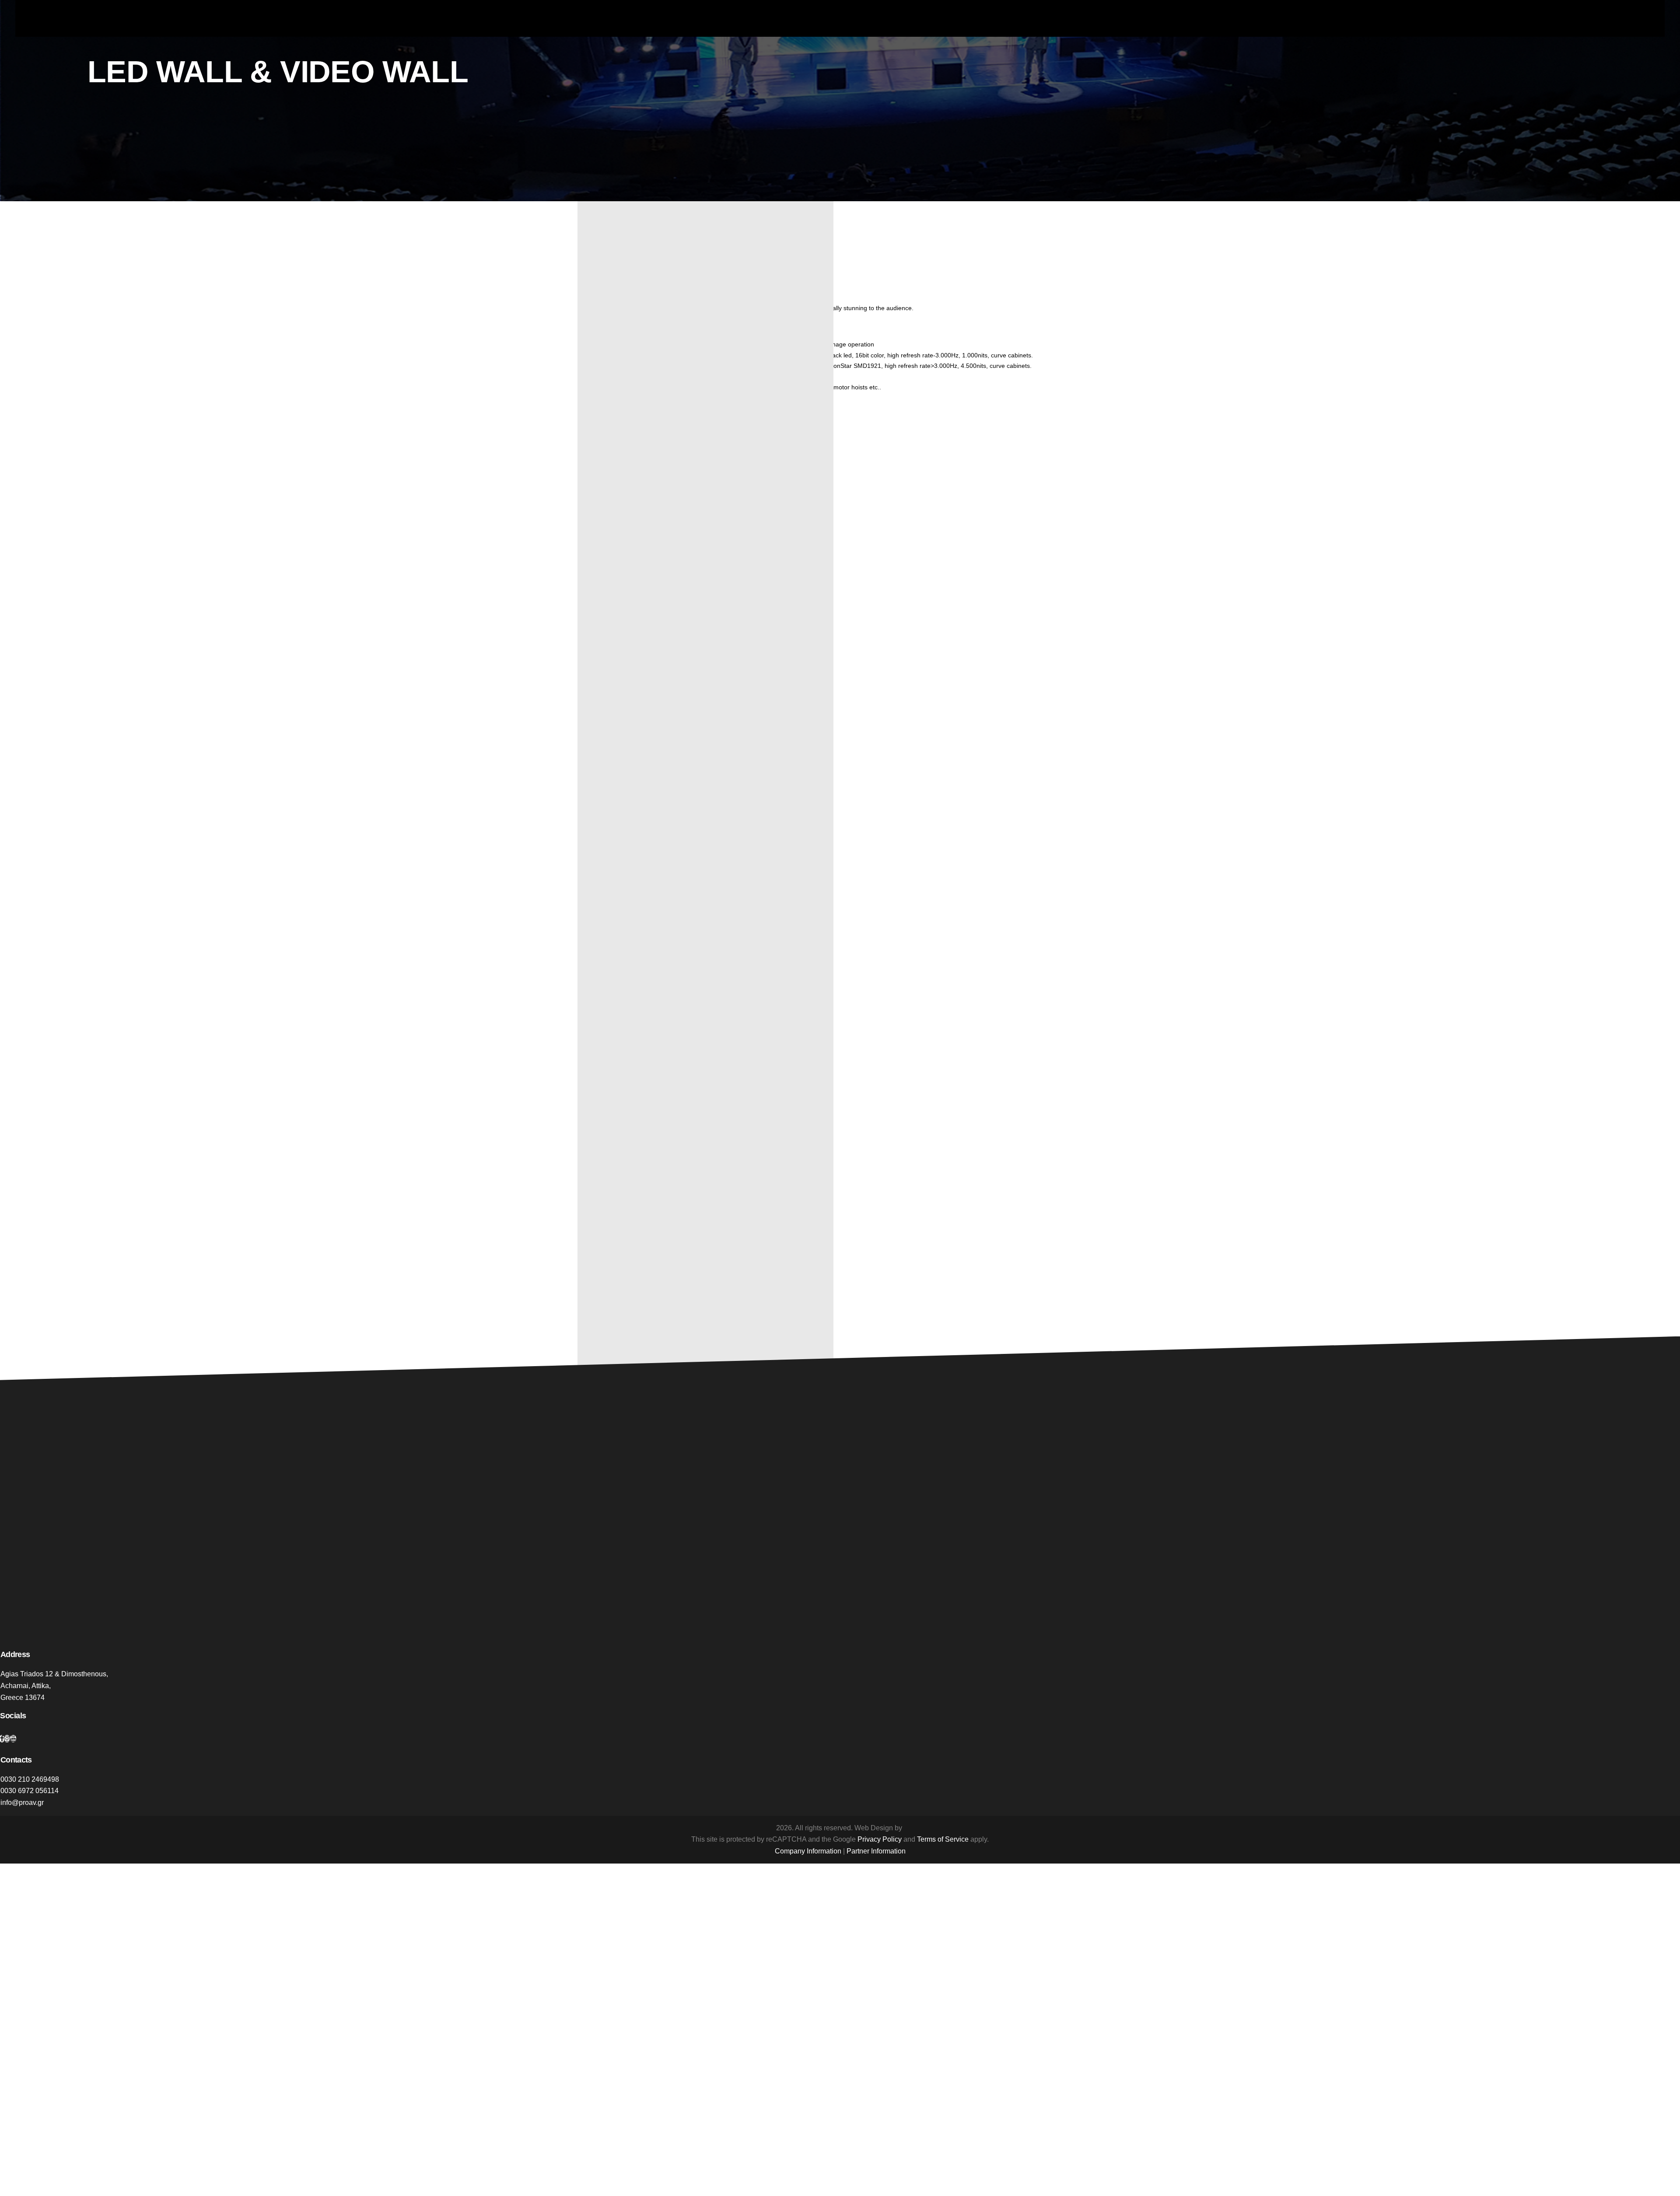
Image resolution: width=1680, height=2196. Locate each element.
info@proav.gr (22, 1803)
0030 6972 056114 (30, 1791)
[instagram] (7, 1739)
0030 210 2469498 (30, 1779)
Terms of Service (943, 1839)
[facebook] (2, 1739)
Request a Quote (613, 1214)
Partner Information (876, 1851)
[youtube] (13, 1739)
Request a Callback (617, 1203)
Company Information (808, 1851)
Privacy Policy (880, 1839)
